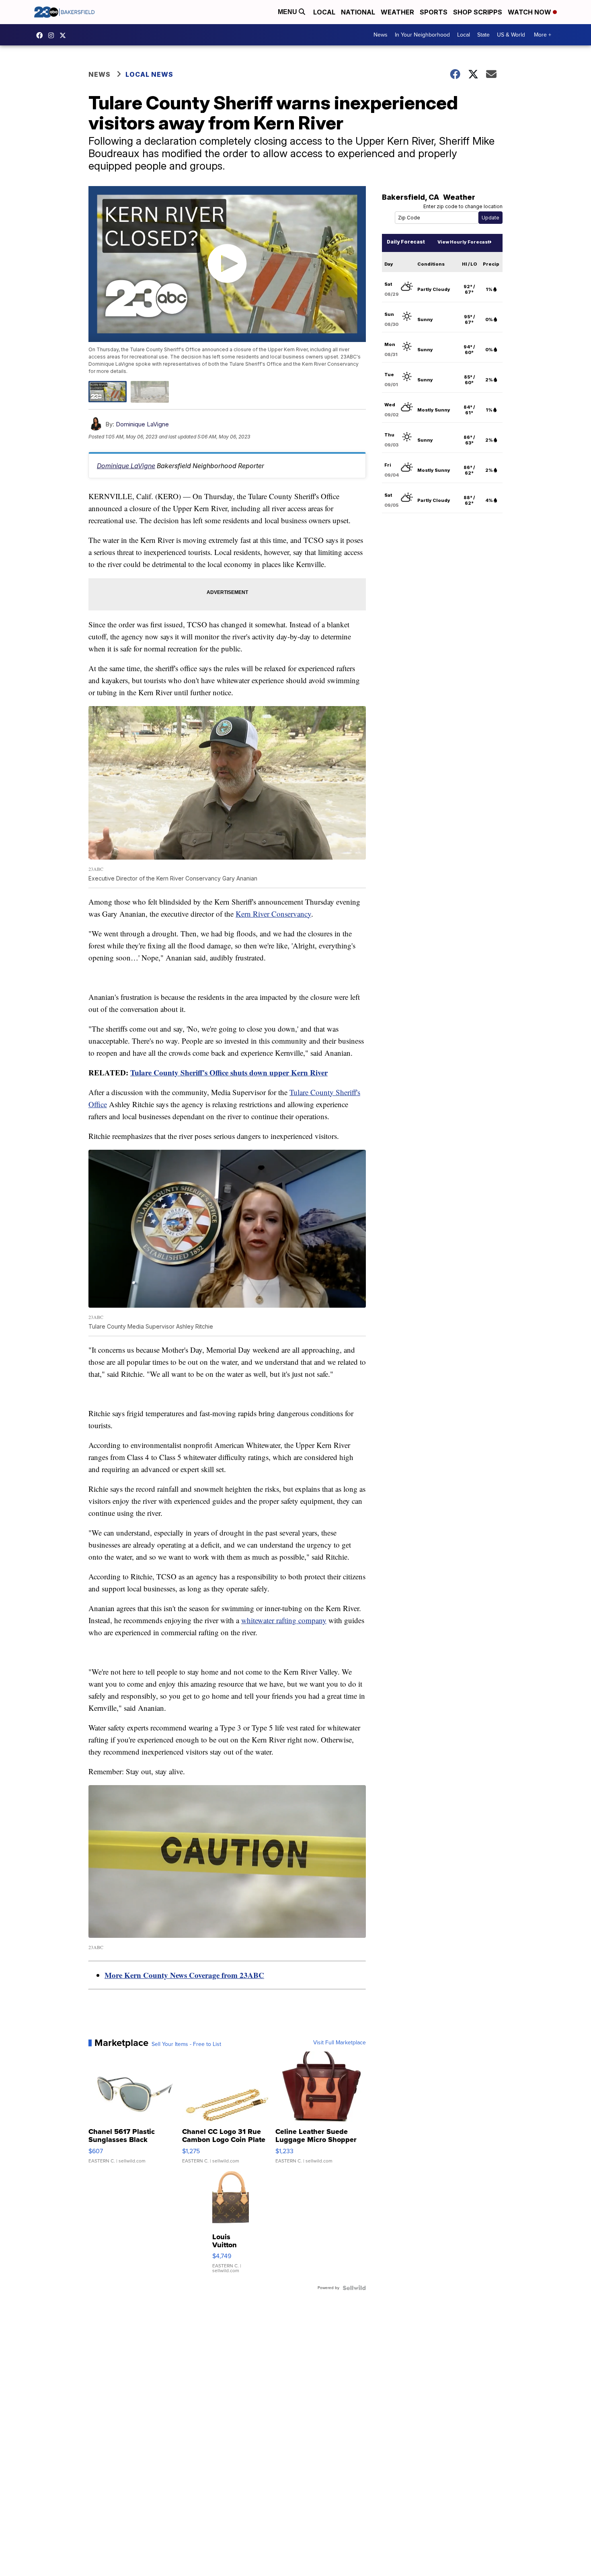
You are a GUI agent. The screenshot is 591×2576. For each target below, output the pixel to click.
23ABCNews (53, 35)
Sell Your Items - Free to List (186, 2044)
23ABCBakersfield (41, 35)
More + (543, 35)
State (483, 35)
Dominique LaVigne (142, 424)
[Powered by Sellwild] (354, 2288)
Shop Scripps (478, 12)
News (381, 35)
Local (324, 12)
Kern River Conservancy (273, 914)
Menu (288, 12)
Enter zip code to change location (463, 206)
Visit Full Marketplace (340, 2043)
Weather (397, 12)
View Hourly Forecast (463, 242)
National (358, 12)
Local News (149, 74)
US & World (511, 35)
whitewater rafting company (284, 1620)
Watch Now (530, 12)
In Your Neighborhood (422, 35)
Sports (434, 12)
